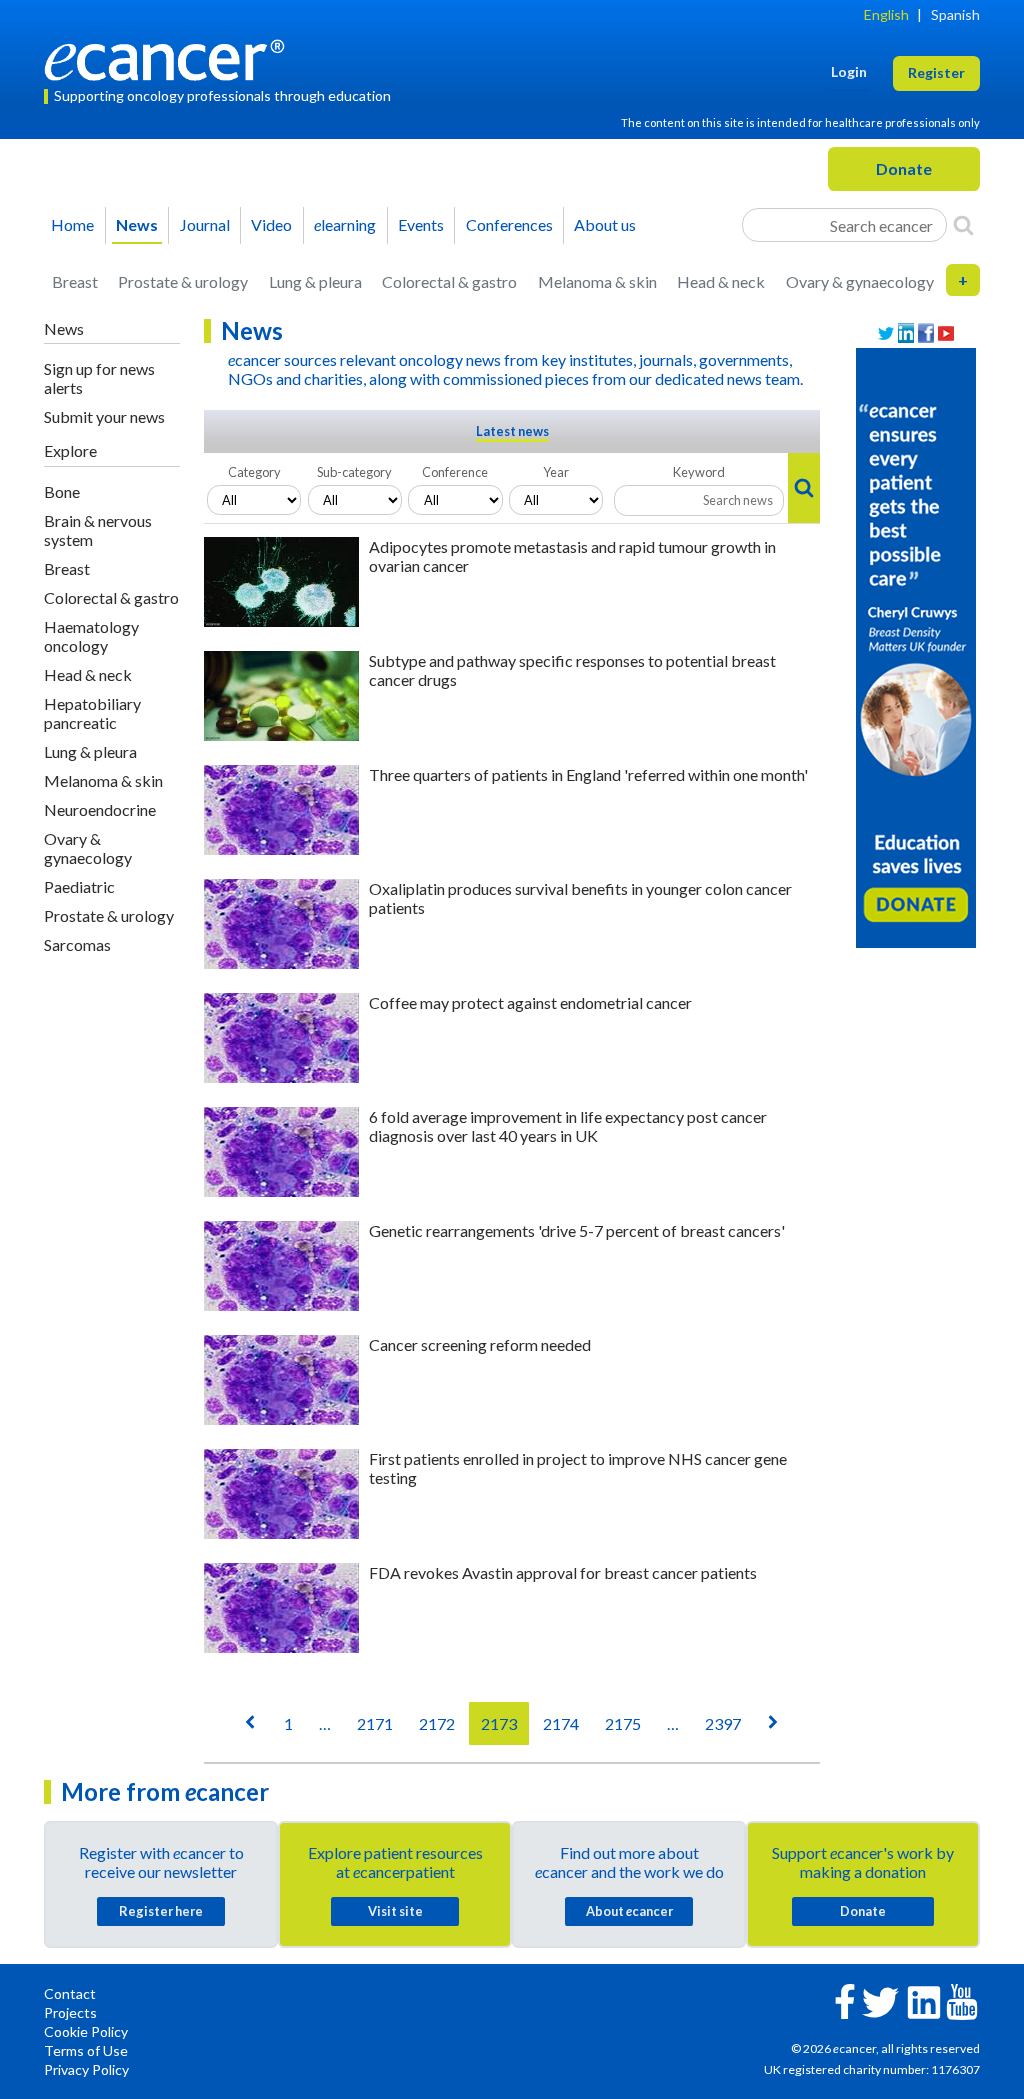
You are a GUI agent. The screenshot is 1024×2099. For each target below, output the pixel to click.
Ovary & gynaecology (860, 281)
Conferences (509, 224)
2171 (375, 1723)
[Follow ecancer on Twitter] (880, 2000)
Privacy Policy (86, 2069)
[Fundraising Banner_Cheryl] (916, 646)
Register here (161, 1911)
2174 (561, 1723)
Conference (455, 472)
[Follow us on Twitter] (886, 333)
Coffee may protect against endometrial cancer (530, 1002)
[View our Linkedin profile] (906, 333)
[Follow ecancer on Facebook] (845, 1999)
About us (605, 224)
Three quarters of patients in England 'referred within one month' (588, 774)
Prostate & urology (183, 281)
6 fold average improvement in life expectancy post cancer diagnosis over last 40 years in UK (568, 1126)
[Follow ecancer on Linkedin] (924, 2000)
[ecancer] (170, 57)
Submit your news (104, 416)
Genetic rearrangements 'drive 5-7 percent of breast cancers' (577, 1230)
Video (271, 224)
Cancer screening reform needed (480, 1344)
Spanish (955, 14)
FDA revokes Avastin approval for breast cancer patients (563, 1572)
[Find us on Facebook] (926, 333)
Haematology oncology (91, 636)
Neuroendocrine (100, 809)
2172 (437, 1723)
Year (556, 472)
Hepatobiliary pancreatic (92, 713)
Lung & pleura (315, 281)
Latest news (512, 431)
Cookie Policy (86, 2031)
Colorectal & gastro (449, 281)
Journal (205, 224)
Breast (75, 281)
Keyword (699, 472)
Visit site (395, 1911)
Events (421, 224)
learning (345, 224)
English (886, 14)
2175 (623, 1723)
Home (72, 224)
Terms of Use (86, 2050)
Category (254, 472)
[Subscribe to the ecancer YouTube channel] (962, 2000)
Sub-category (354, 472)
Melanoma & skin (597, 281)
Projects (70, 2012)
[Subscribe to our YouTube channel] (946, 333)
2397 (723, 1723)
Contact (70, 1993)
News (137, 224)
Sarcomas (77, 944)
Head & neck (721, 281)
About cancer (629, 1911)
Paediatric (79, 886)
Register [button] (936, 72)
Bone (62, 491)
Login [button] (849, 71)
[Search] (963, 225)
